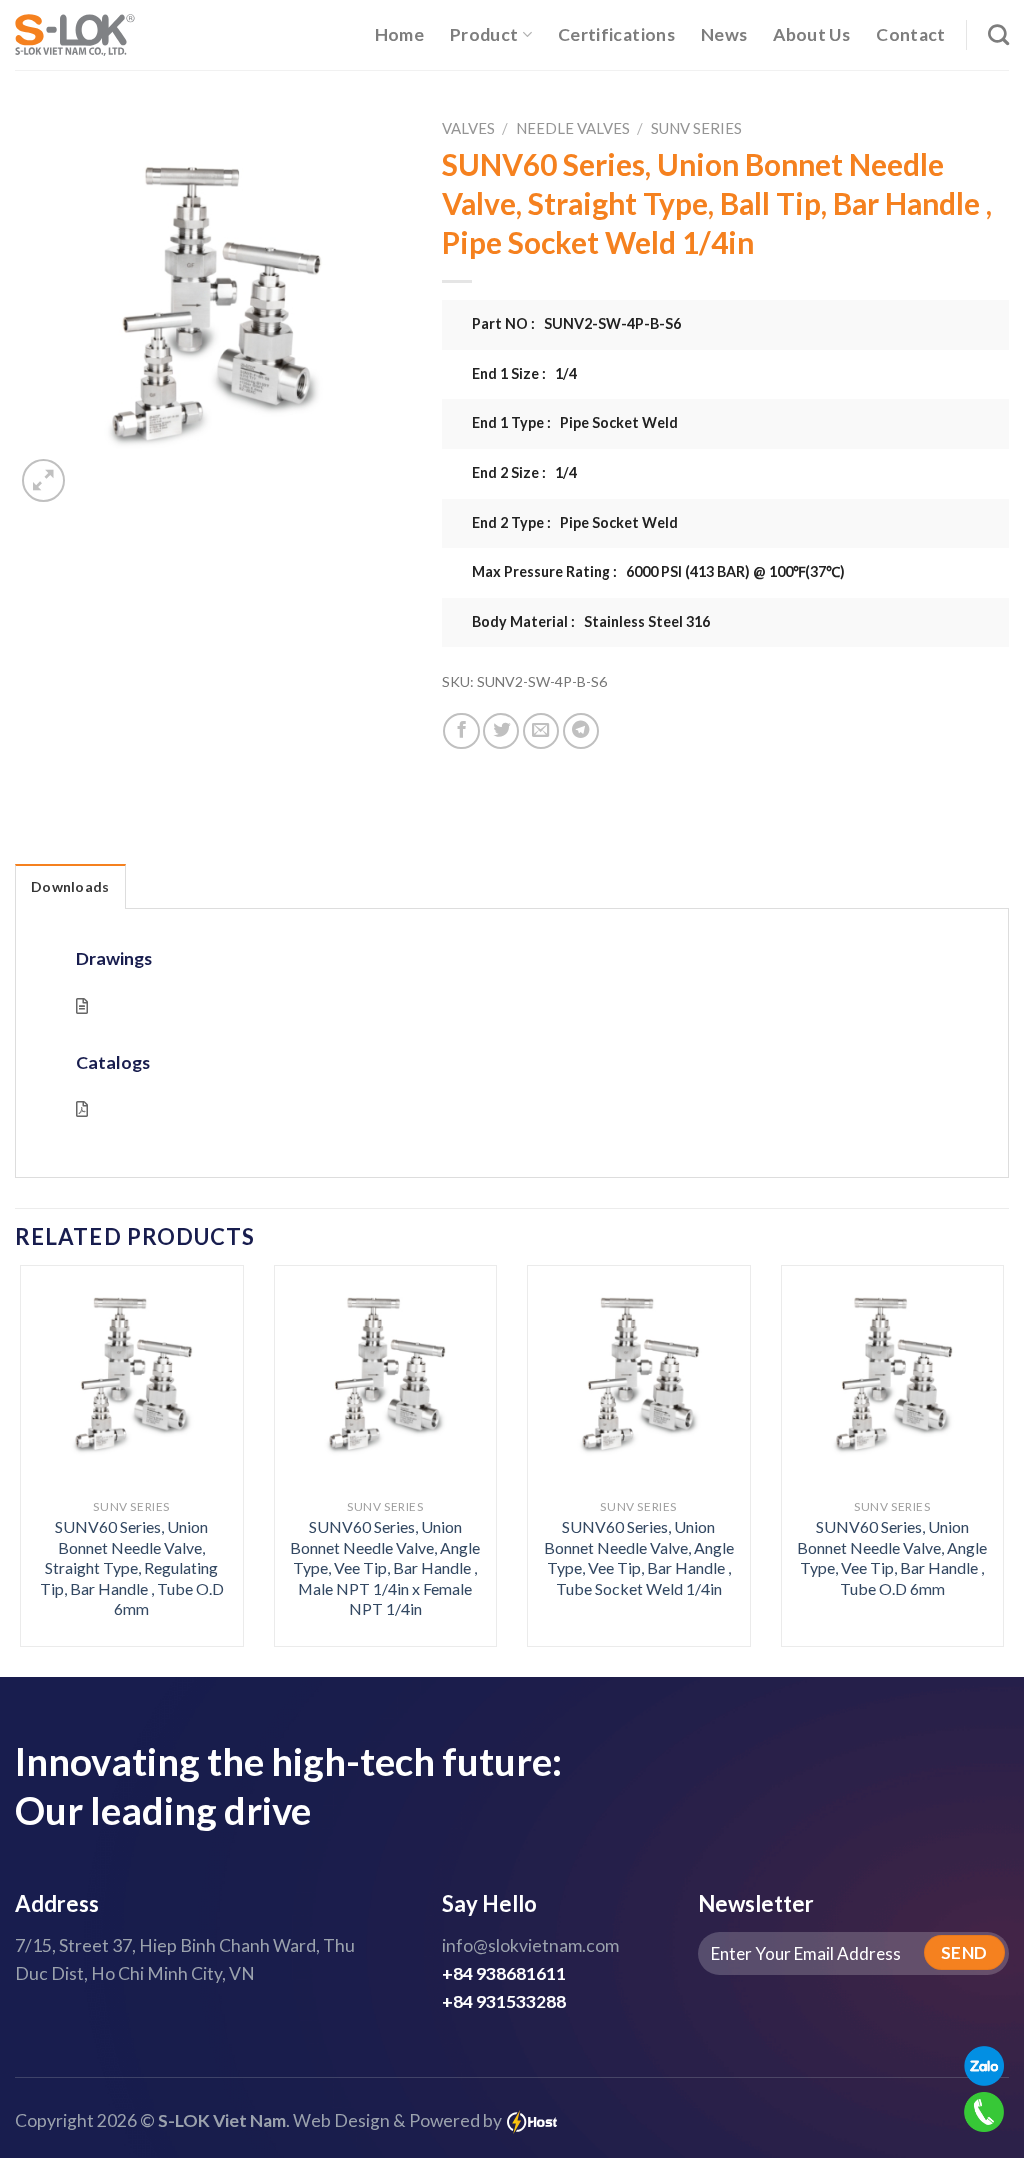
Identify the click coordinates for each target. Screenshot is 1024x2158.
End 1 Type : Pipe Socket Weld (575, 422)
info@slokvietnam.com (530, 1945)
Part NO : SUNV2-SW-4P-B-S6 (576, 323)
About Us (811, 34)
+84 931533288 (504, 2001)
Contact (910, 34)
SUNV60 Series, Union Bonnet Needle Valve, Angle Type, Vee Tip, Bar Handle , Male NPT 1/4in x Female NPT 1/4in (385, 1567)
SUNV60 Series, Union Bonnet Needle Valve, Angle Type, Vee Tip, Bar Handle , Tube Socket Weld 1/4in (639, 1557)
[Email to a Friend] (541, 731)
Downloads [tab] (70, 886)
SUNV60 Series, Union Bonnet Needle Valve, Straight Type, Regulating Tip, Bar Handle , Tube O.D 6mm (132, 1567)
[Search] (998, 34)
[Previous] (50, 1420)
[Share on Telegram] (581, 731)
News (724, 34)
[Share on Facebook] (461, 731)
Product (484, 34)
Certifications (616, 34)
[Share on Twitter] (501, 731)
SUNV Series (696, 128)
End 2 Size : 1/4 (524, 472)
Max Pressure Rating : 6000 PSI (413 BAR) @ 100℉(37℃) (658, 571)
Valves (468, 128)
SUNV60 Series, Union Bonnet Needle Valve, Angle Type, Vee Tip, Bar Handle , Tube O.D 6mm (892, 1557)
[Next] (974, 1420)
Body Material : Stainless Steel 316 (591, 621)
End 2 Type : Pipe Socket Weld (575, 522)
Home (399, 34)
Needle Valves (573, 128)
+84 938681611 (504, 1973)
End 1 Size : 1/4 (524, 373)
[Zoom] (43, 480)
